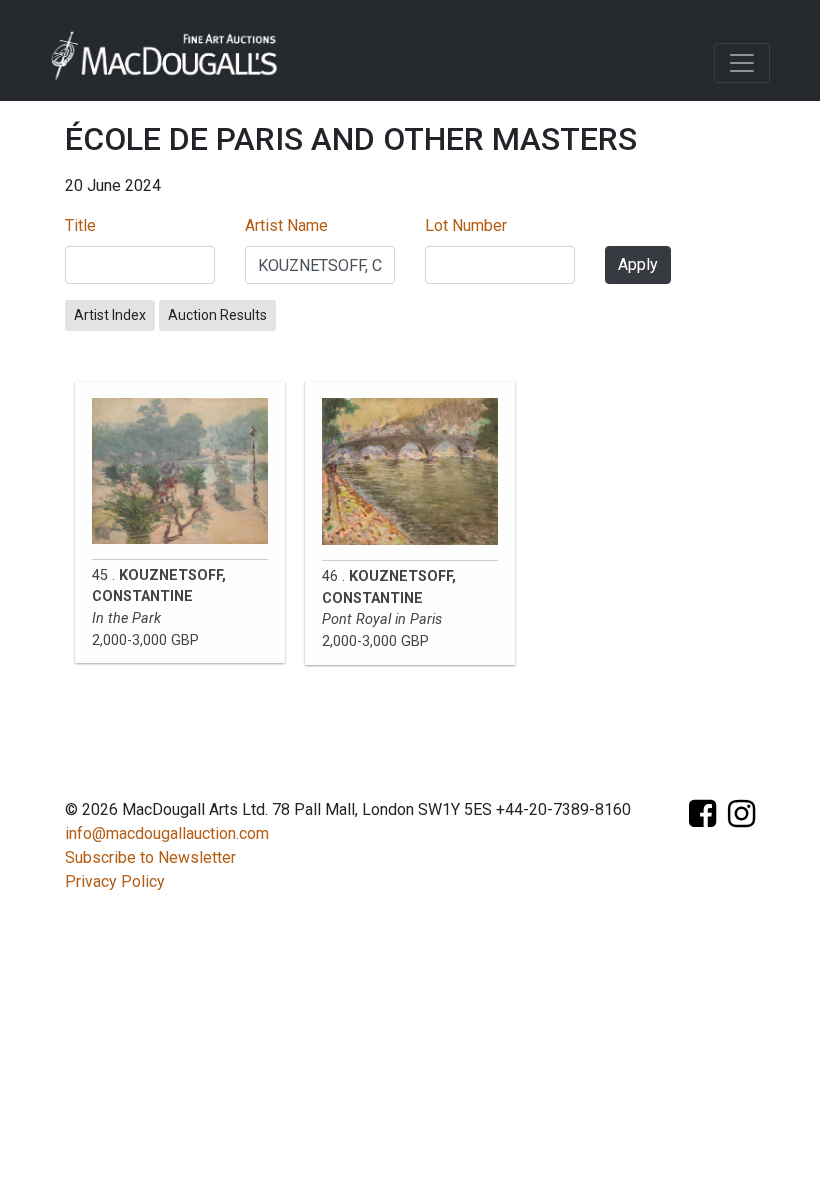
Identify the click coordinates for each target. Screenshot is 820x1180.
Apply (638, 264)
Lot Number (466, 225)
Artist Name (286, 225)
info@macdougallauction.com (167, 833)
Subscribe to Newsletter (150, 857)
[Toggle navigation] (742, 63)
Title (80, 225)
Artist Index (110, 315)
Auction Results (217, 315)
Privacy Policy (115, 881)
